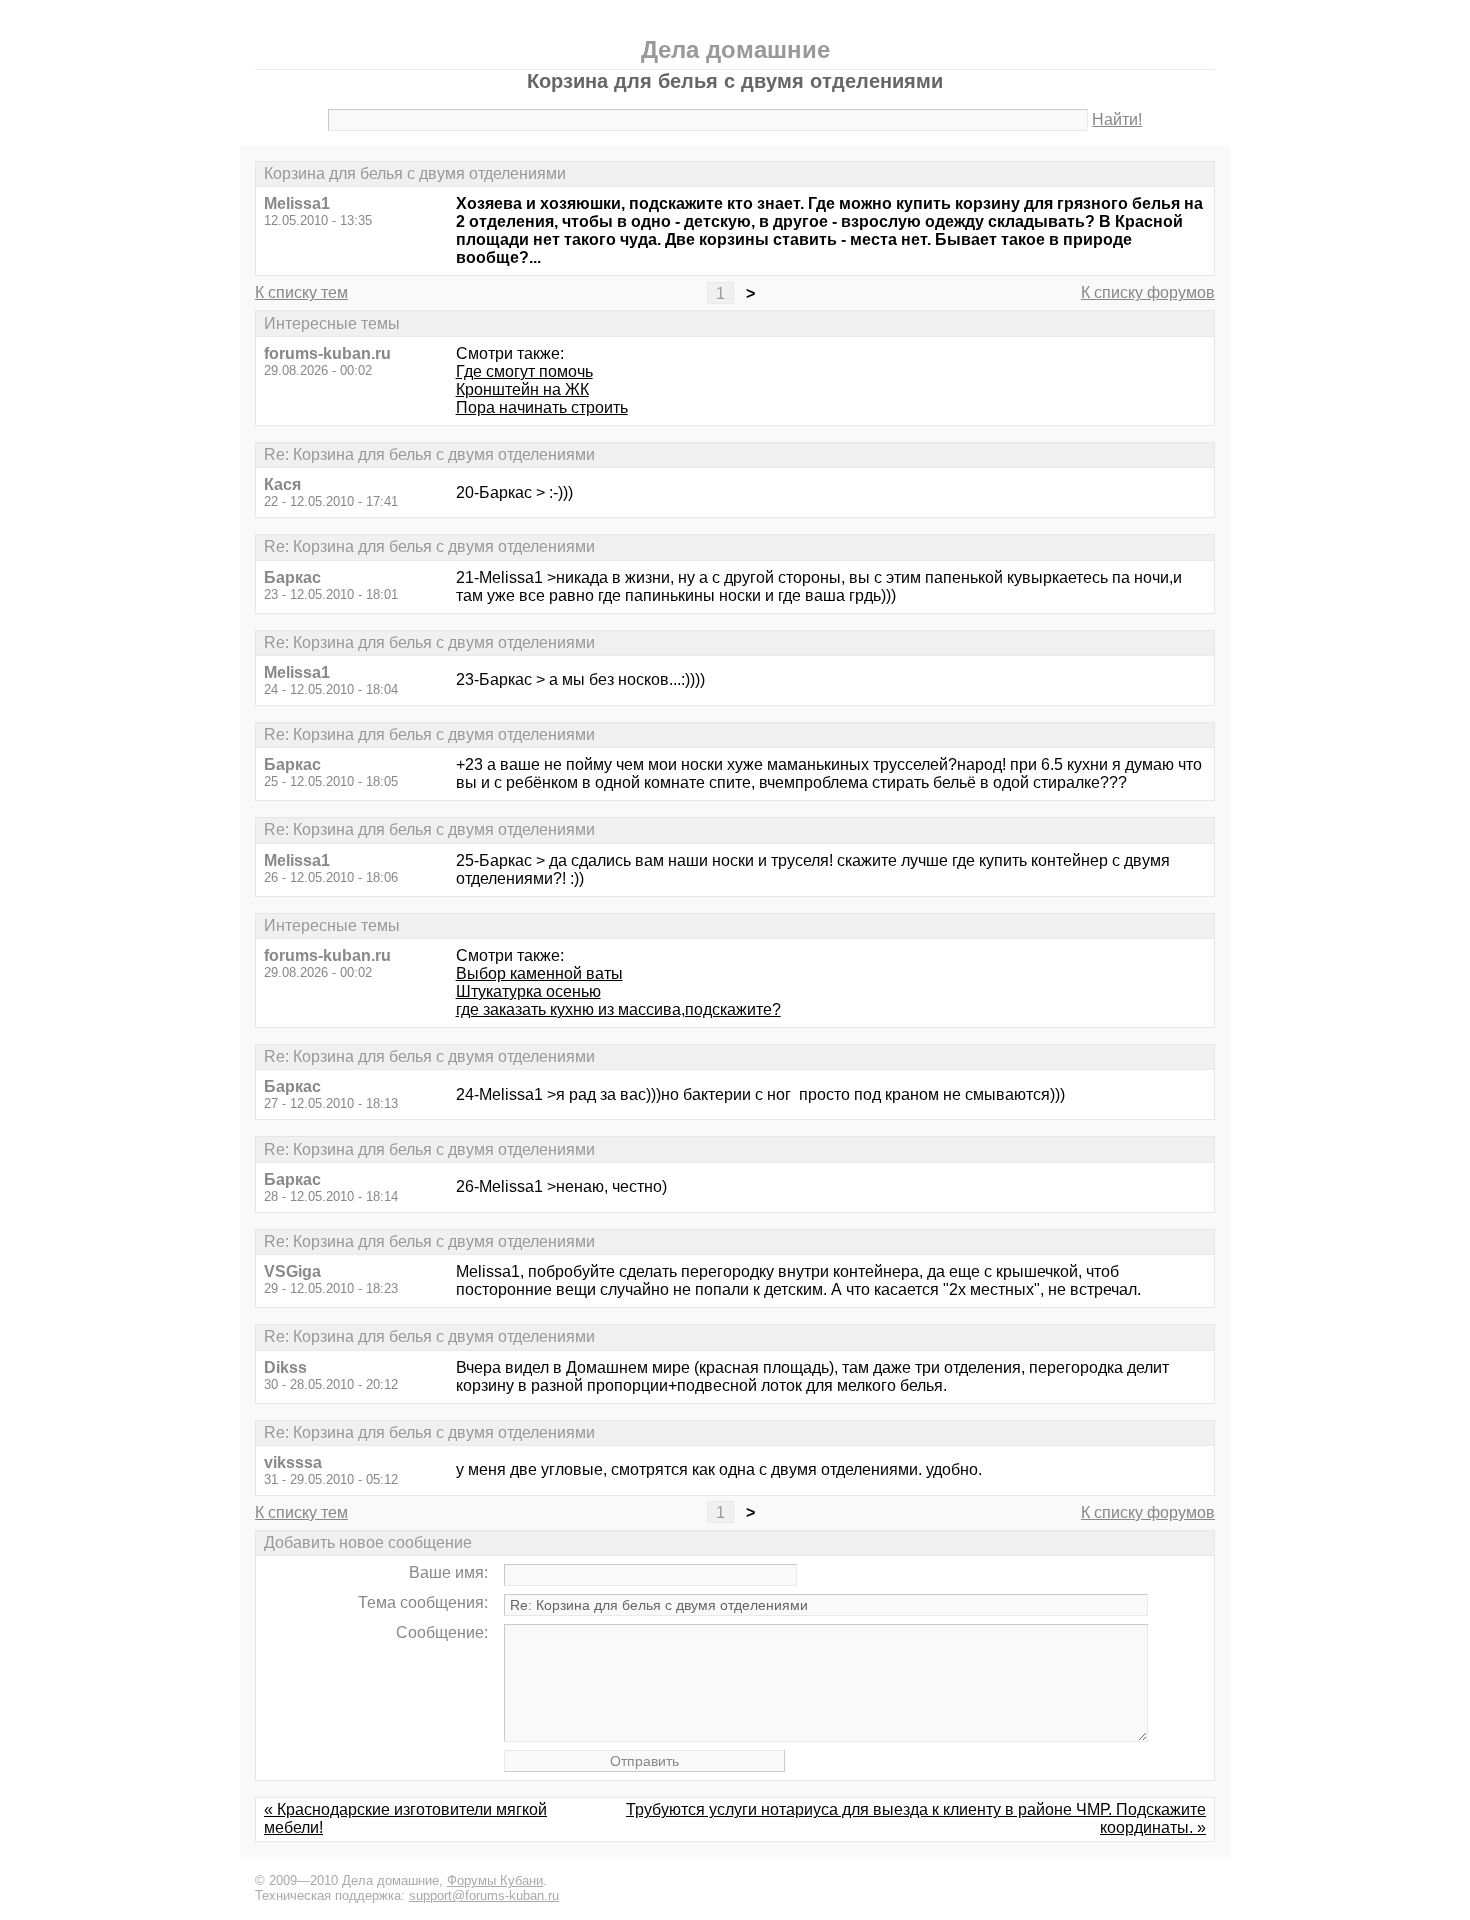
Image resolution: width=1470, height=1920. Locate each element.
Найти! (1117, 119)
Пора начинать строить (542, 407)
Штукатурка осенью (528, 991)
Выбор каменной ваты (539, 973)
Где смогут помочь (524, 371)
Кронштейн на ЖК (522, 389)
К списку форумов (1148, 292)
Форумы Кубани (495, 1880)
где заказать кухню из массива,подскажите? (618, 1009)
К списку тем (301, 292)
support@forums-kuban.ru (484, 1895)
